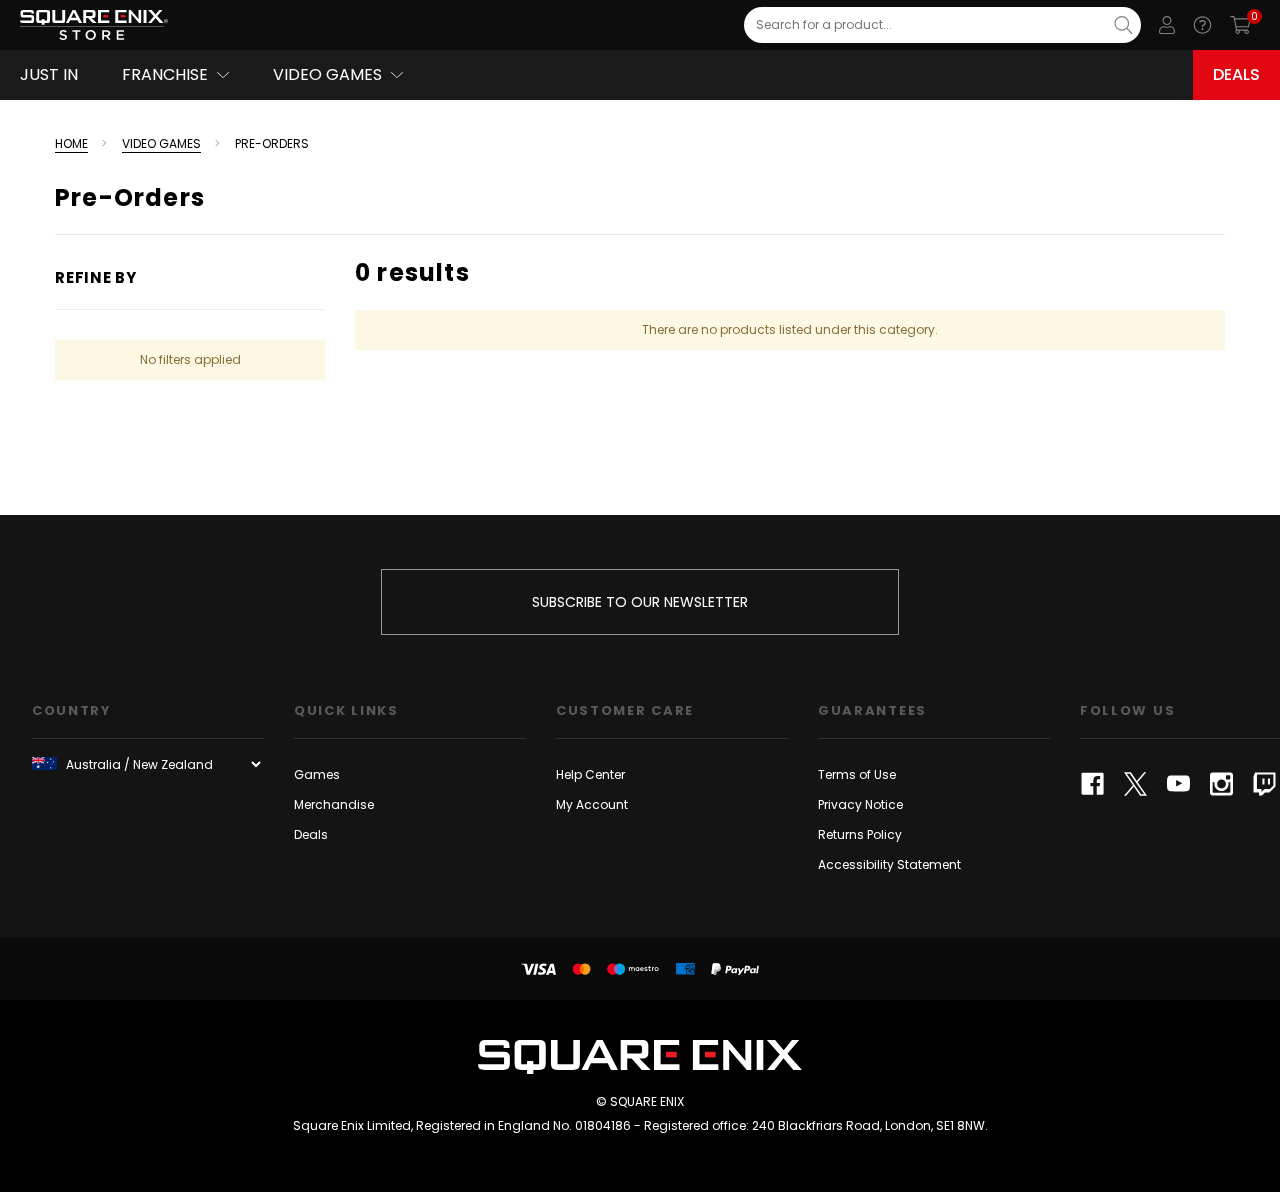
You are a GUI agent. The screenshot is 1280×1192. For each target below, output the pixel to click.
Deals (1236, 74)
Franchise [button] (165, 74)
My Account (592, 804)
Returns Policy (860, 834)
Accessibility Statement (889, 864)
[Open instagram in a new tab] (1221, 784)
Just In (49, 74)
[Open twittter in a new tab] (1135, 784)
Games (317, 774)
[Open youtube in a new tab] (1178, 784)
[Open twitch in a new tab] (1264, 784)
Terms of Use (857, 774)
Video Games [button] (327, 74)
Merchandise (334, 804)
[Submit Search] (1123, 25)
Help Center (590, 774)
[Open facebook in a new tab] (1092, 784)
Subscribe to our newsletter (640, 602)
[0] (1240, 25)
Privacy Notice (860, 804)
